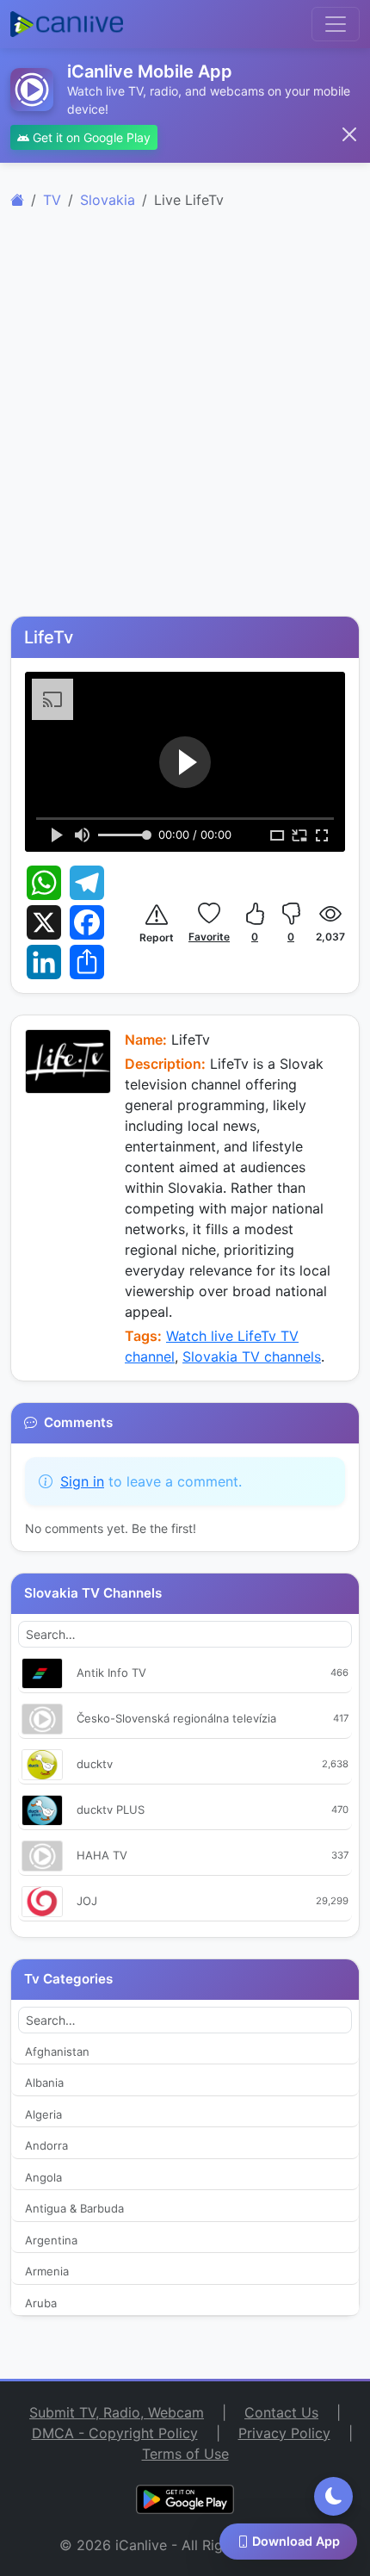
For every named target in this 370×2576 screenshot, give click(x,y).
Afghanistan (57, 2051)
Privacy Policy (284, 2433)
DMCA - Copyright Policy (115, 2433)
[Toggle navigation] (336, 24)
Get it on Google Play (90, 137)
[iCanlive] (17, 200)
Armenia (47, 2271)
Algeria (43, 2114)
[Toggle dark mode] (333, 2496)
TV (52, 200)
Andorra (46, 2145)
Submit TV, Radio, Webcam (117, 2412)
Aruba (41, 2303)
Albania (44, 2083)
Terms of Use (185, 2454)
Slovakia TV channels (252, 1356)
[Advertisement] (185, 422)
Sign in (82, 1481)
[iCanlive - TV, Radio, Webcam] (67, 24)
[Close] (349, 134)
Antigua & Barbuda (74, 2208)
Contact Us (281, 2412)
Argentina (51, 2240)
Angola (43, 2177)
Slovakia (108, 200)
